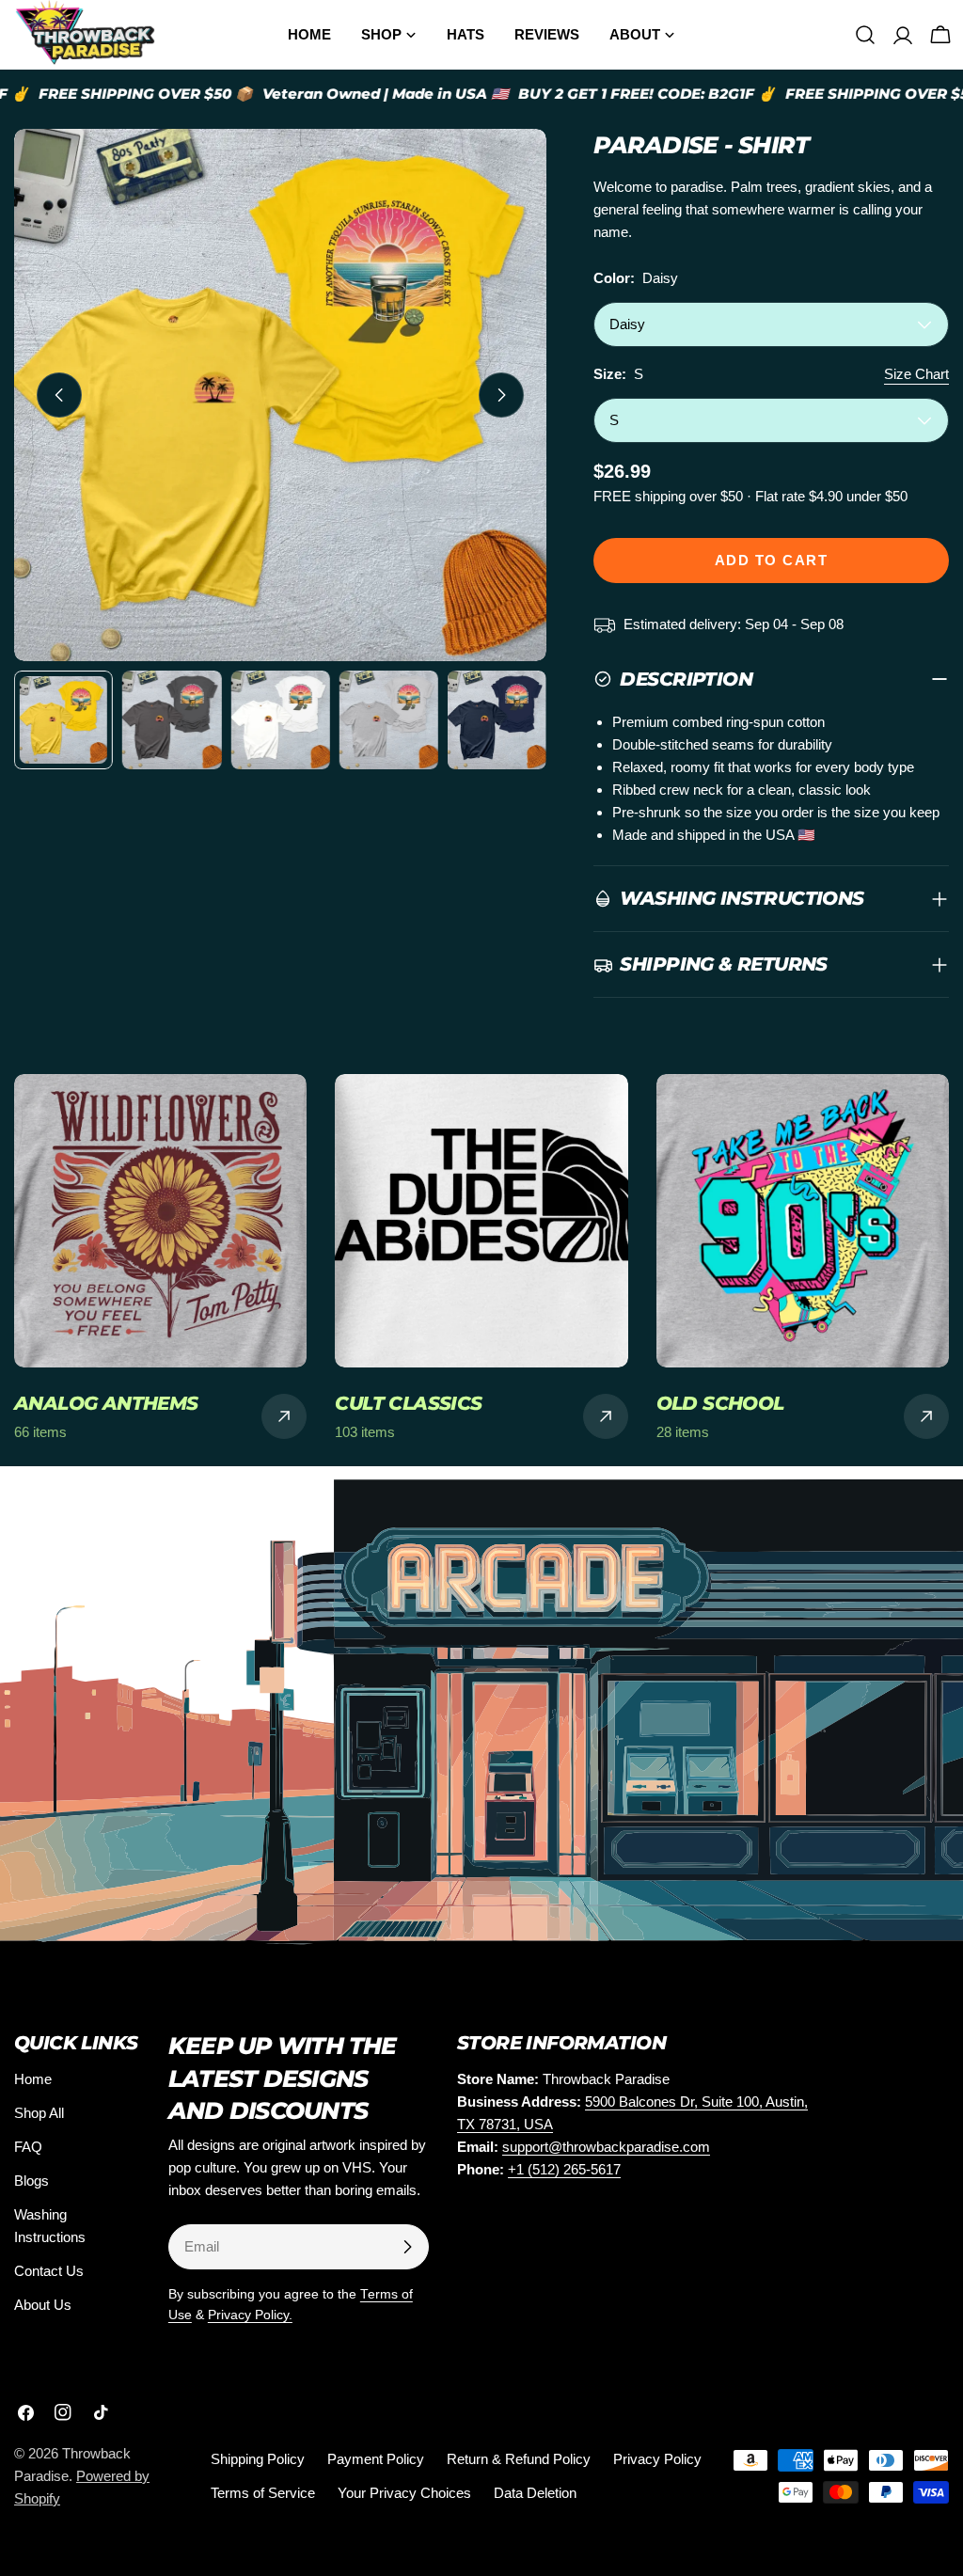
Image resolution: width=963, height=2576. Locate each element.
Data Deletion (535, 2493)
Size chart (916, 374)
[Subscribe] (407, 2247)
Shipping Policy (258, 2459)
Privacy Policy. (250, 2315)
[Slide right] (501, 395)
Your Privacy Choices (404, 2493)
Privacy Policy (657, 2459)
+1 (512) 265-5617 (564, 2169)
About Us (43, 2305)
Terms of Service (263, 2493)
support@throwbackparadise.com (606, 2147)
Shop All (39, 2113)
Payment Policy (376, 2459)
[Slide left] (59, 395)
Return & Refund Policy (519, 2459)
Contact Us (49, 2271)
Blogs (32, 2181)
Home (33, 2079)
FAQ (28, 2147)
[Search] (865, 35)
